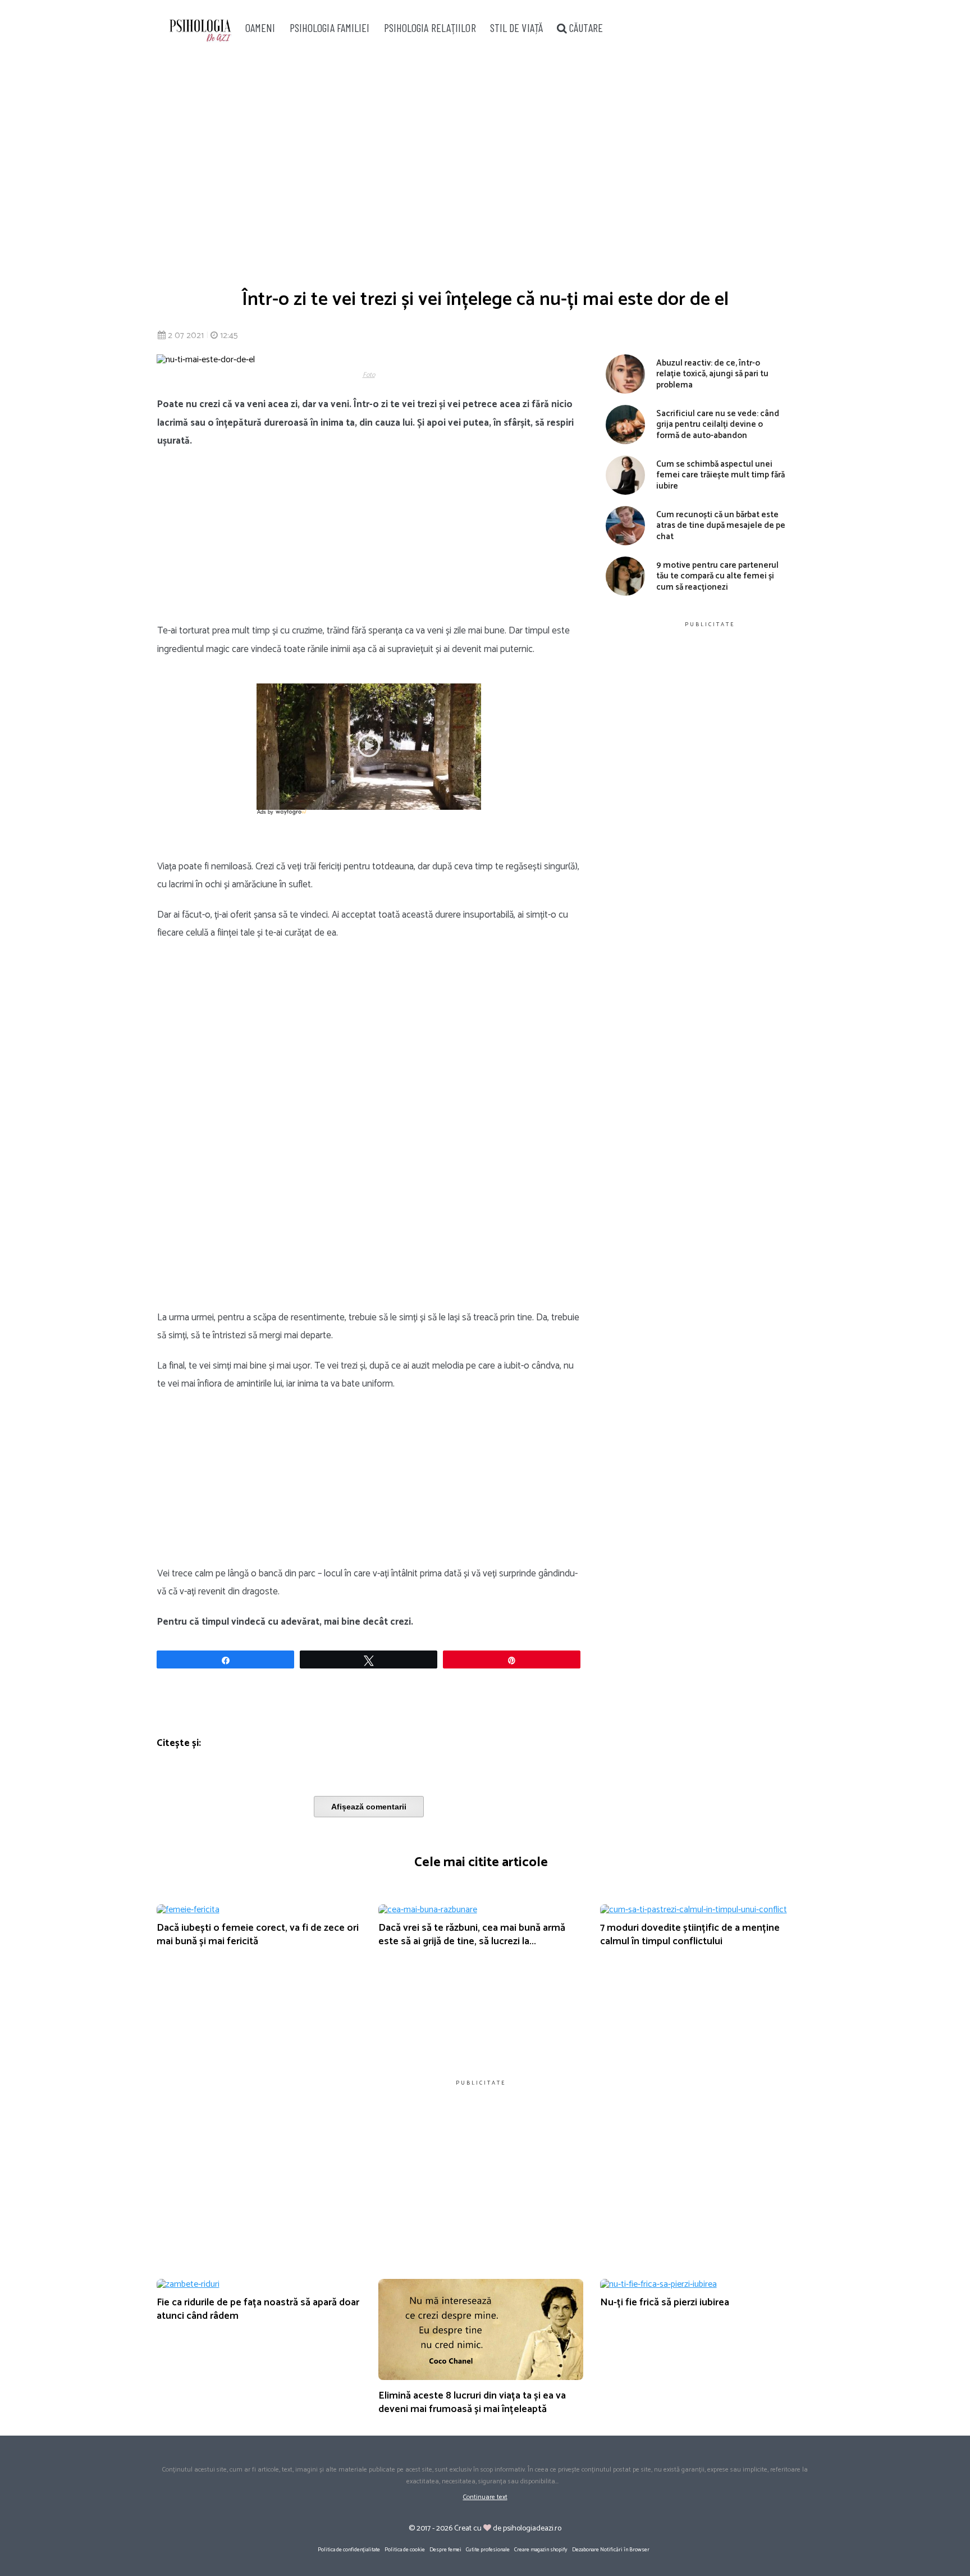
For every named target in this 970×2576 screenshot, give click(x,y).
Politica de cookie (405, 2550)
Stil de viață (516, 28)
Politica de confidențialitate (349, 2550)
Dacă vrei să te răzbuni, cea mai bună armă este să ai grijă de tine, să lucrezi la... (472, 1934)
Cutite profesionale (488, 2550)
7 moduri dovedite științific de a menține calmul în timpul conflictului (690, 1934)
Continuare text (485, 2497)
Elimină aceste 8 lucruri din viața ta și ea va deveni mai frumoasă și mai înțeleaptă (472, 2402)
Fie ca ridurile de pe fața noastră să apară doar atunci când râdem (258, 2309)
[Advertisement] (485, 163)
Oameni (260, 28)
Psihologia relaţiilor (430, 28)
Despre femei (445, 2550)
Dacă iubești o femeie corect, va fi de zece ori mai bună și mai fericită (258, 1934)
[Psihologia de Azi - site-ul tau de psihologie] (200, 32)
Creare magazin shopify (541, 2550)
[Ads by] (292, 815)
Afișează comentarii (369, 1807)
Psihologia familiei (330, 28)
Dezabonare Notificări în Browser (611, 2550)
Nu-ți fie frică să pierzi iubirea (665, 2303)
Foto (369, 375)
